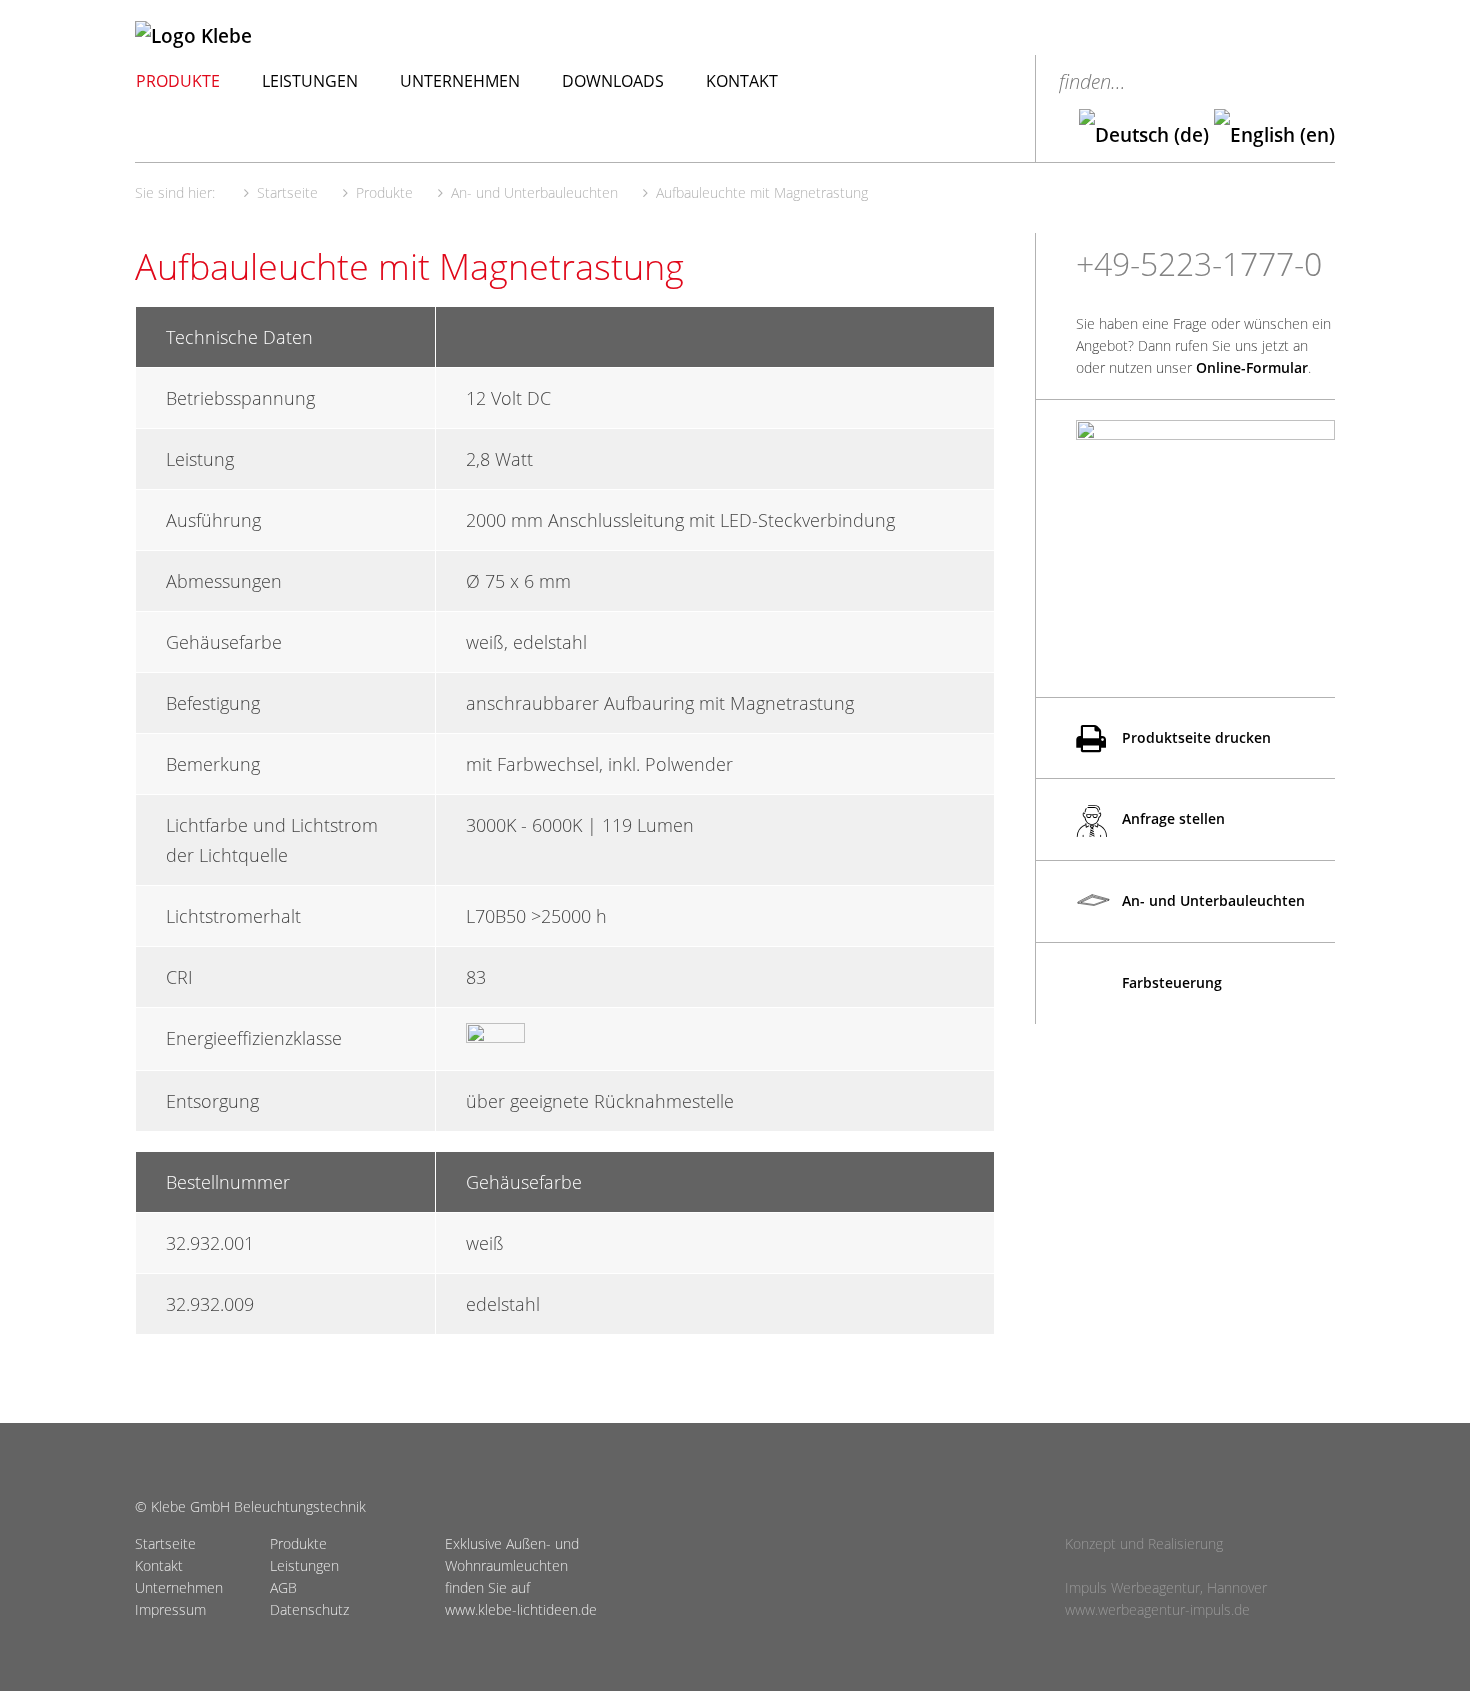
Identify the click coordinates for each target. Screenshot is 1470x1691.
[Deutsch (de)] (1144, 135)
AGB (283, 1587)
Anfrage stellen (1171, 818)
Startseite (165, 1543)
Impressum (170, 1609)
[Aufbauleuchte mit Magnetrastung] (1205, 528)
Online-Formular (1252, 367)
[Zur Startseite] (293, 36)
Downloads (613, 81)
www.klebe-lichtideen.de (521, 1609)
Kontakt (742, 81)
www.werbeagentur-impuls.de (1157, 1609)
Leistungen (310, 81)
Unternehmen (460, 81)
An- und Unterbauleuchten (1211, 900)
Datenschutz (309, 1609)
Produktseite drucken (1194, 737)
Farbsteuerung (1170, 982)
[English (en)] (1274, 135)
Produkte (178, 81)
